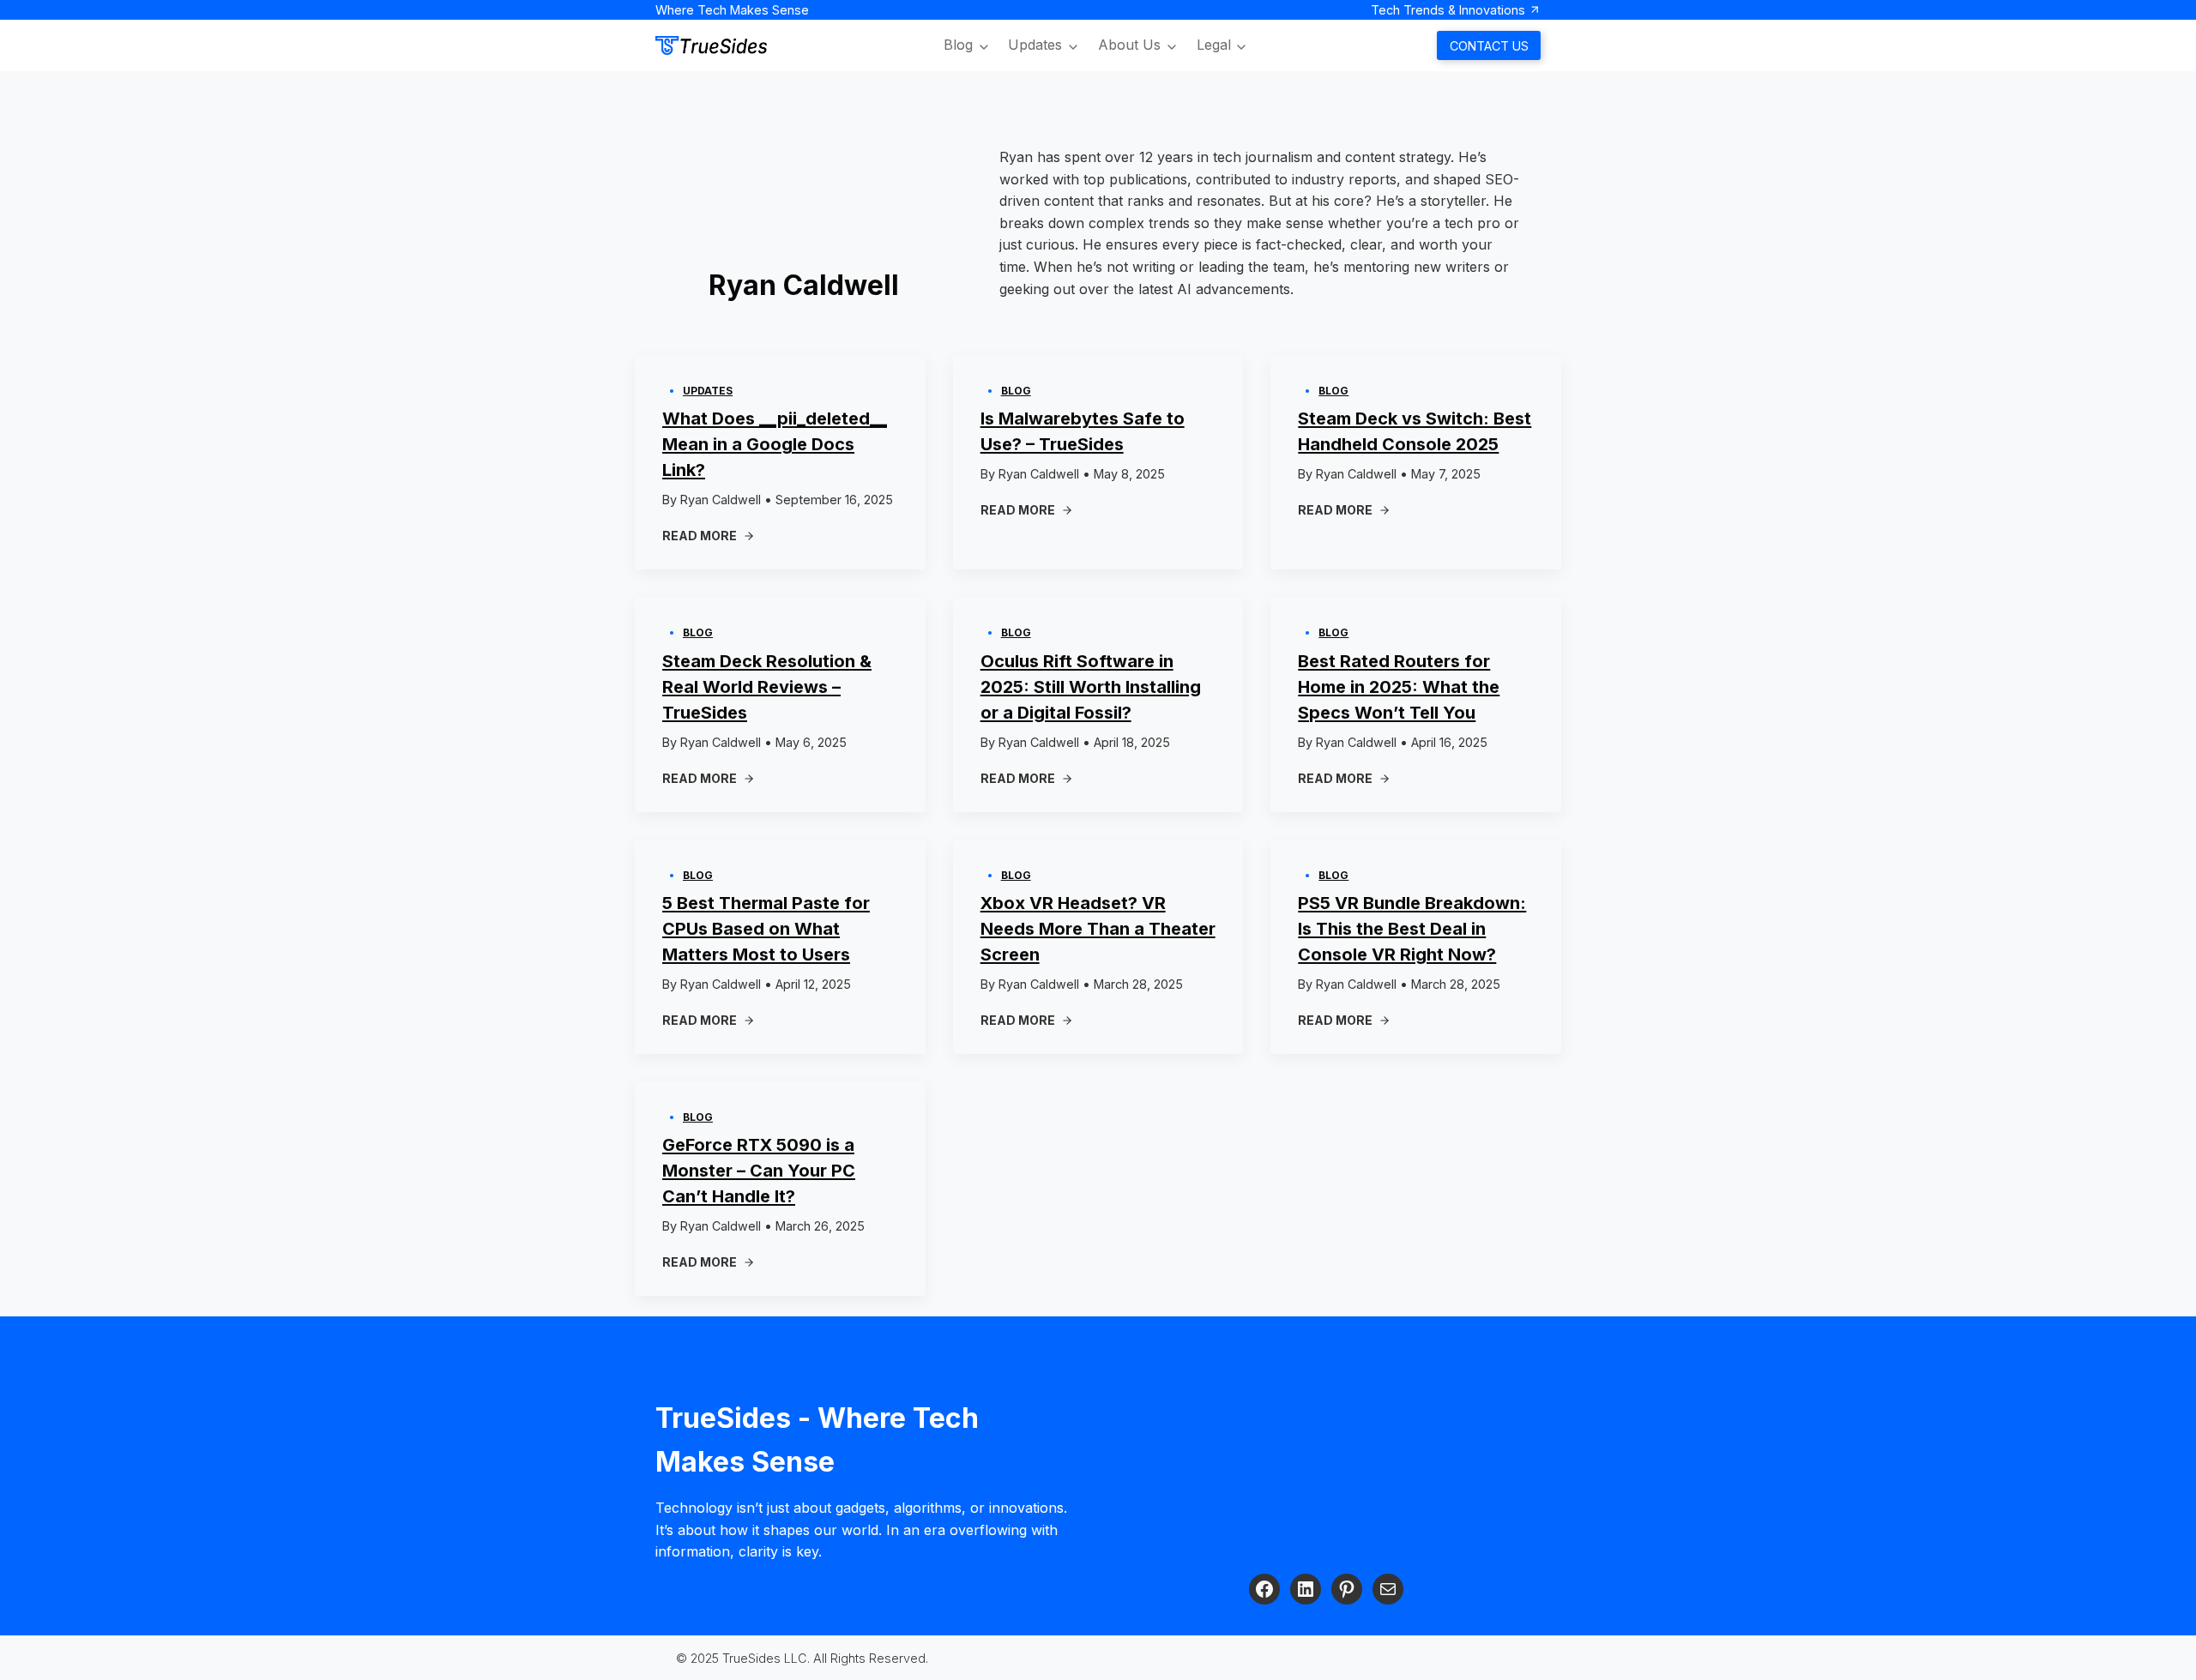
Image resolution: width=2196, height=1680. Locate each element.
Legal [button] (1214, 45)
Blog (1016, 391)
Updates (708, 391)
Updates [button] (1035, 45)
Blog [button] (958, 45)
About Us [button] (1129, 45)
